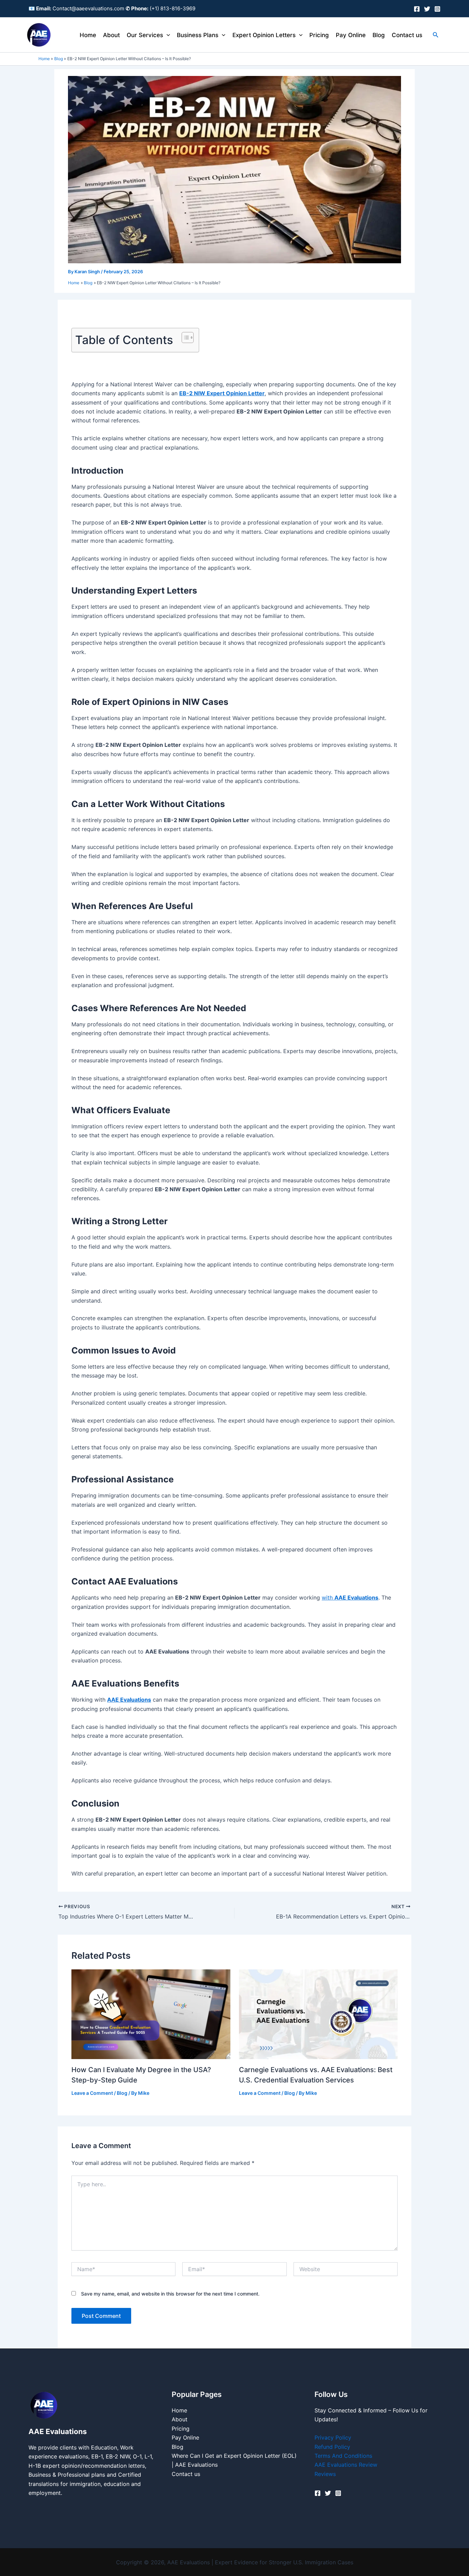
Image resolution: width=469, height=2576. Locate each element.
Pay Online (351, 35)
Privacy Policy (333, 2437)
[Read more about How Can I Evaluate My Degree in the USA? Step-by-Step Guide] (151, 2014)
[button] (167, 35)
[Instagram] (437, 9)
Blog (379, 35)
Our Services (145, 35)
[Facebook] (417, 9)
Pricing (319, 35)
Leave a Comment (92, 2093)
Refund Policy (332, 2447)
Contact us (407, 35)
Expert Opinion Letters (264, 35)
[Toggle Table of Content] (184, 338)
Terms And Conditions (343, 2456)
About (111, 35)
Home (88, 35)
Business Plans (198, 35)
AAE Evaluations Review (346, 2465)
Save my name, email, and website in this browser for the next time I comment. (170, 2294)
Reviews (325, 2474)
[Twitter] (427, 9)
